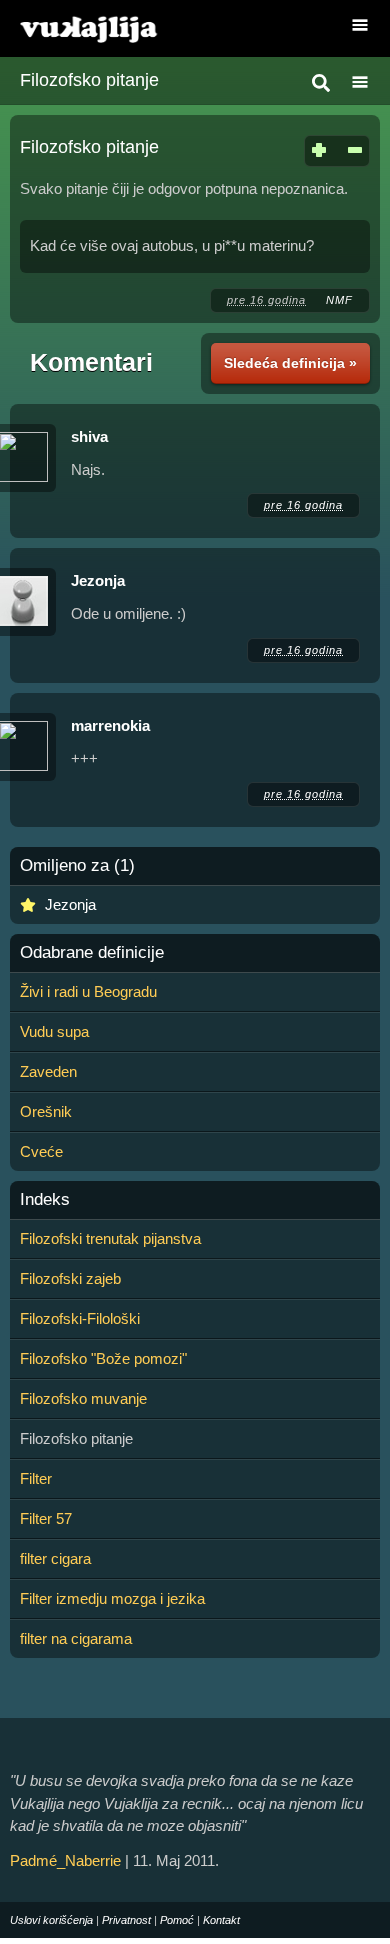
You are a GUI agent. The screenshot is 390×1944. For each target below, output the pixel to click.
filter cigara (55, 1558)
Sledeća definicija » (290, 363)
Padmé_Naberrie (65, 1860)
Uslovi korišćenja (51, 1920)
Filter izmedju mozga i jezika (112, 1598)
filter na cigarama (76, 1638)
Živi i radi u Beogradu (88, 991)
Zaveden (48, 1071)
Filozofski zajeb (70, 1278)
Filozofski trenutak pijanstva (110, 1238)
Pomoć (177, 1920)
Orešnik (46, 1111)
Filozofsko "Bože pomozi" (103, 1358)
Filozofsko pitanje (89, 80)
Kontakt (221, 1920)
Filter (36, 1478)
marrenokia (110, 725)
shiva (89, 436)
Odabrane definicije (92, 953)
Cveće (41, 1151)
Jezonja (98, 580)
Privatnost (126, 1920)
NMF (339, 300)
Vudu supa (54, 1031)
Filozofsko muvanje (83, 1398)
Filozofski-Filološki (80, 1318)
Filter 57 (46, 1518)
